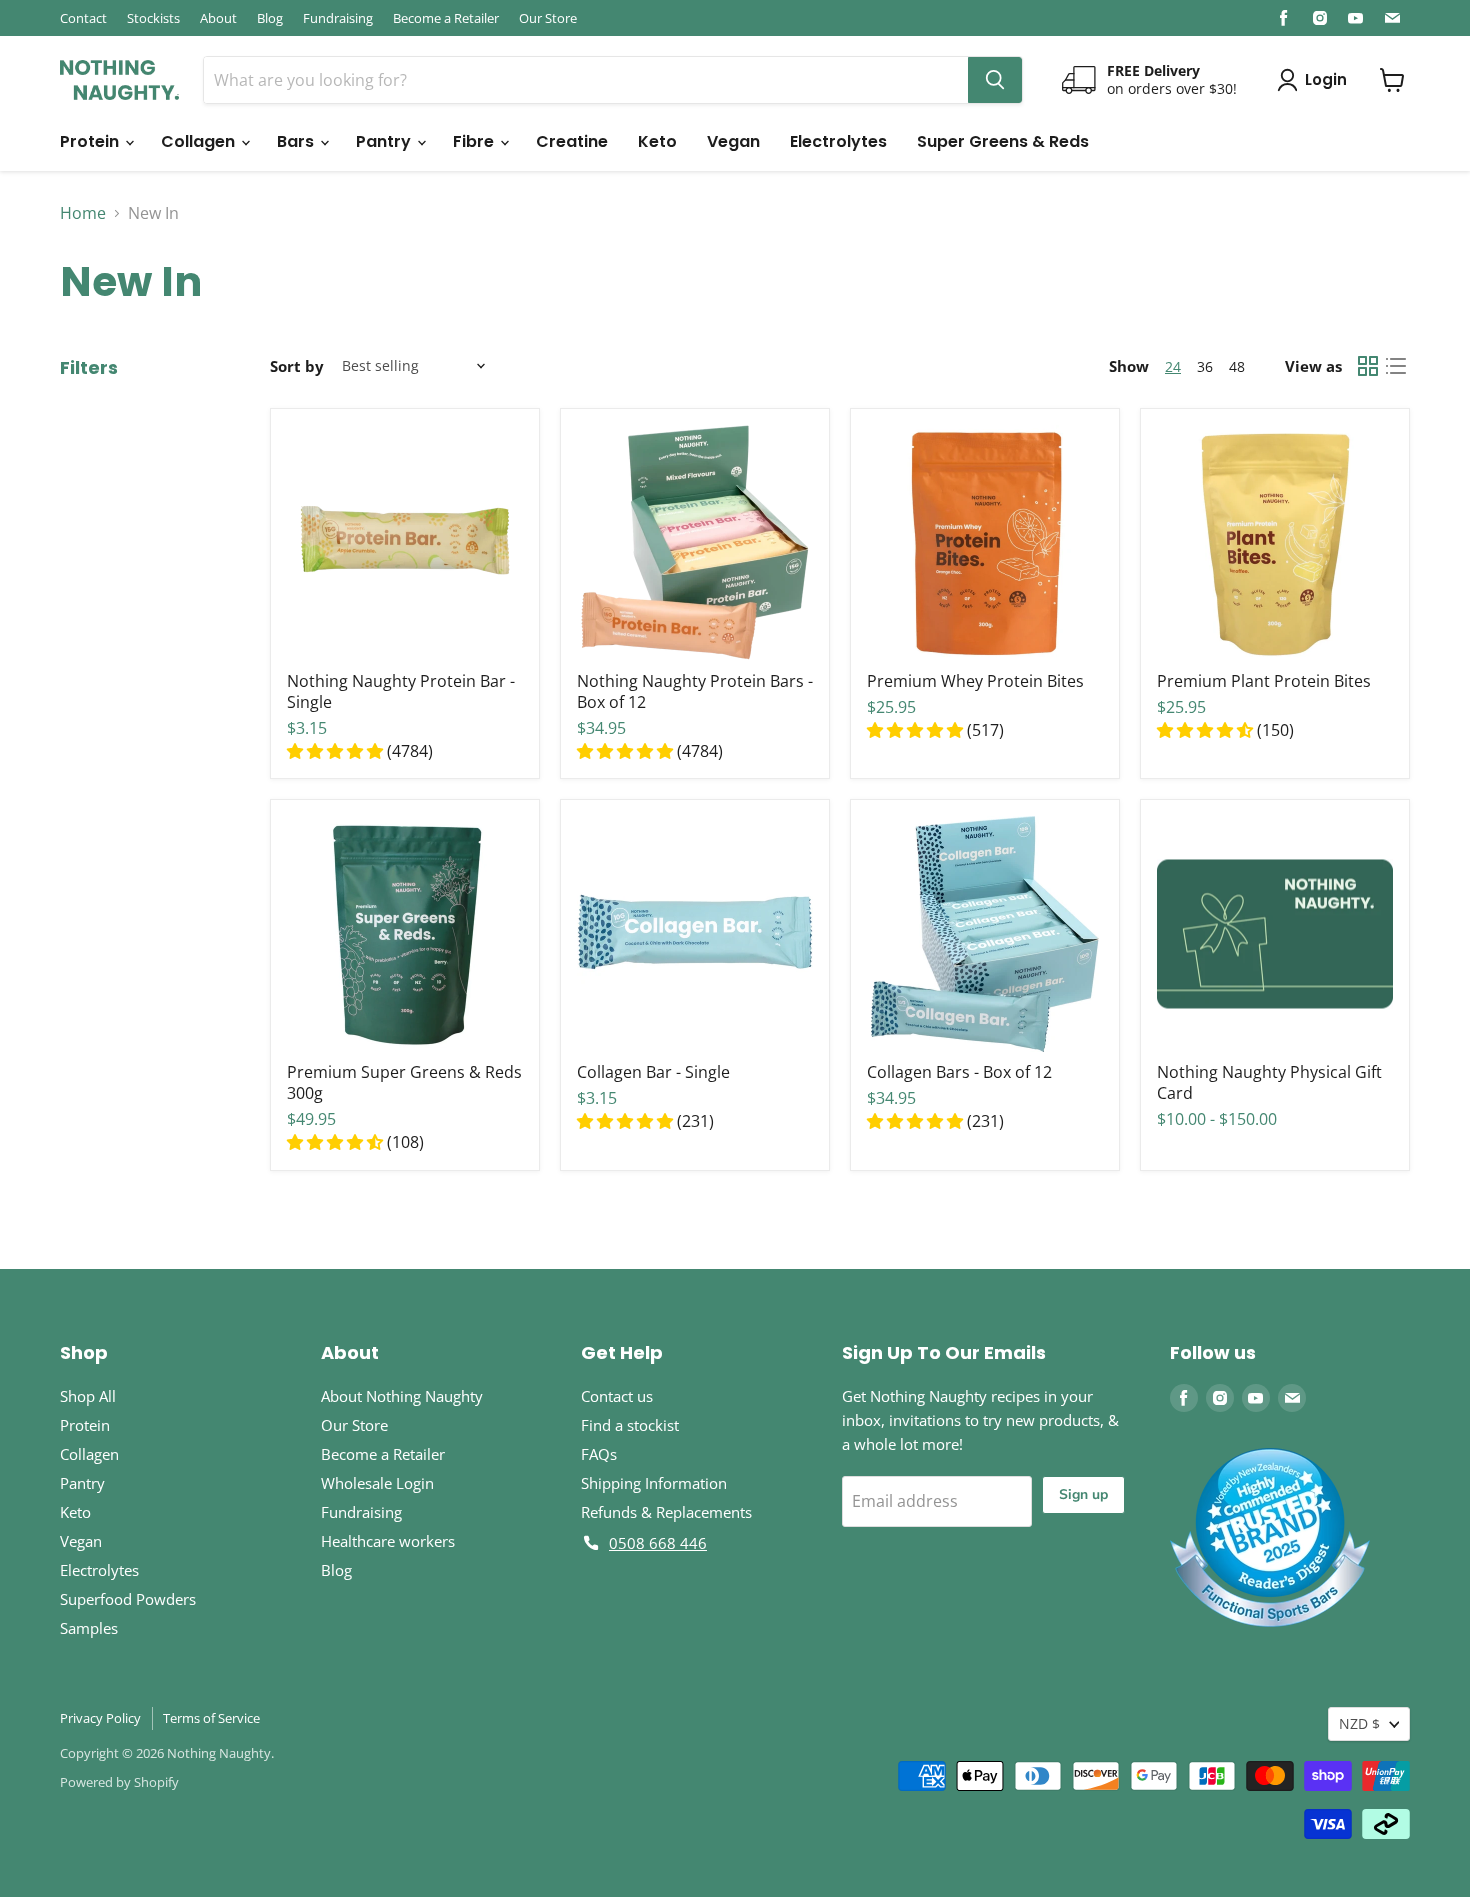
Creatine (572, 141)
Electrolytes (838, 141)
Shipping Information (654, 1483)
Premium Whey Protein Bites (975, 681)
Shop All (88, 1396)
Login (1326, 79)
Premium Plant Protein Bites (1264, 681)
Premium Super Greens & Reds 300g (404, 1082)
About (218, 18)
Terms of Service (211, 1718)
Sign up (1083, 1494)
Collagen (200, 141)
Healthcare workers (388, 1541)
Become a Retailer (446, 18)
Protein (91, 141)
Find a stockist (630, 1425)
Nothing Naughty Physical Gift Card (1269, 1082)
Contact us (617, 1396)
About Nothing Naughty (402, 1396)
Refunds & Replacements (666, 1512)
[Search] (995, 80)
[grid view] (1368, 366)
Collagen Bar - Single (653, 1072)
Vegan (733, 141)
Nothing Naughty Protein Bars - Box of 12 (695, 691)
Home (83, 213)
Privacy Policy (100, 1718)
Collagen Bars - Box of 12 (959, 1072)
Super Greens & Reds (1003, 141)
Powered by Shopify (119, 1782)
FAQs (599, 1454)
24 (1173, 366)
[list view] (1396, 366)
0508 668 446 (658, 1543)
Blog (270, 18)
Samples (89, 1628)
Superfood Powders (128, 1599)
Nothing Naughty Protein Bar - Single (401, 691)
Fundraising (338, 18)
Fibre (475, 141)
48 (1237, 366)
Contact (83, 18)
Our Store (548, 18)
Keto (657, 141)
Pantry (385, 141)
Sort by (297, 366)
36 (1205, 366)
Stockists (153, 18)
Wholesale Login (377, 1483)
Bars (297, 141)
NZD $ (1359, 1723)
